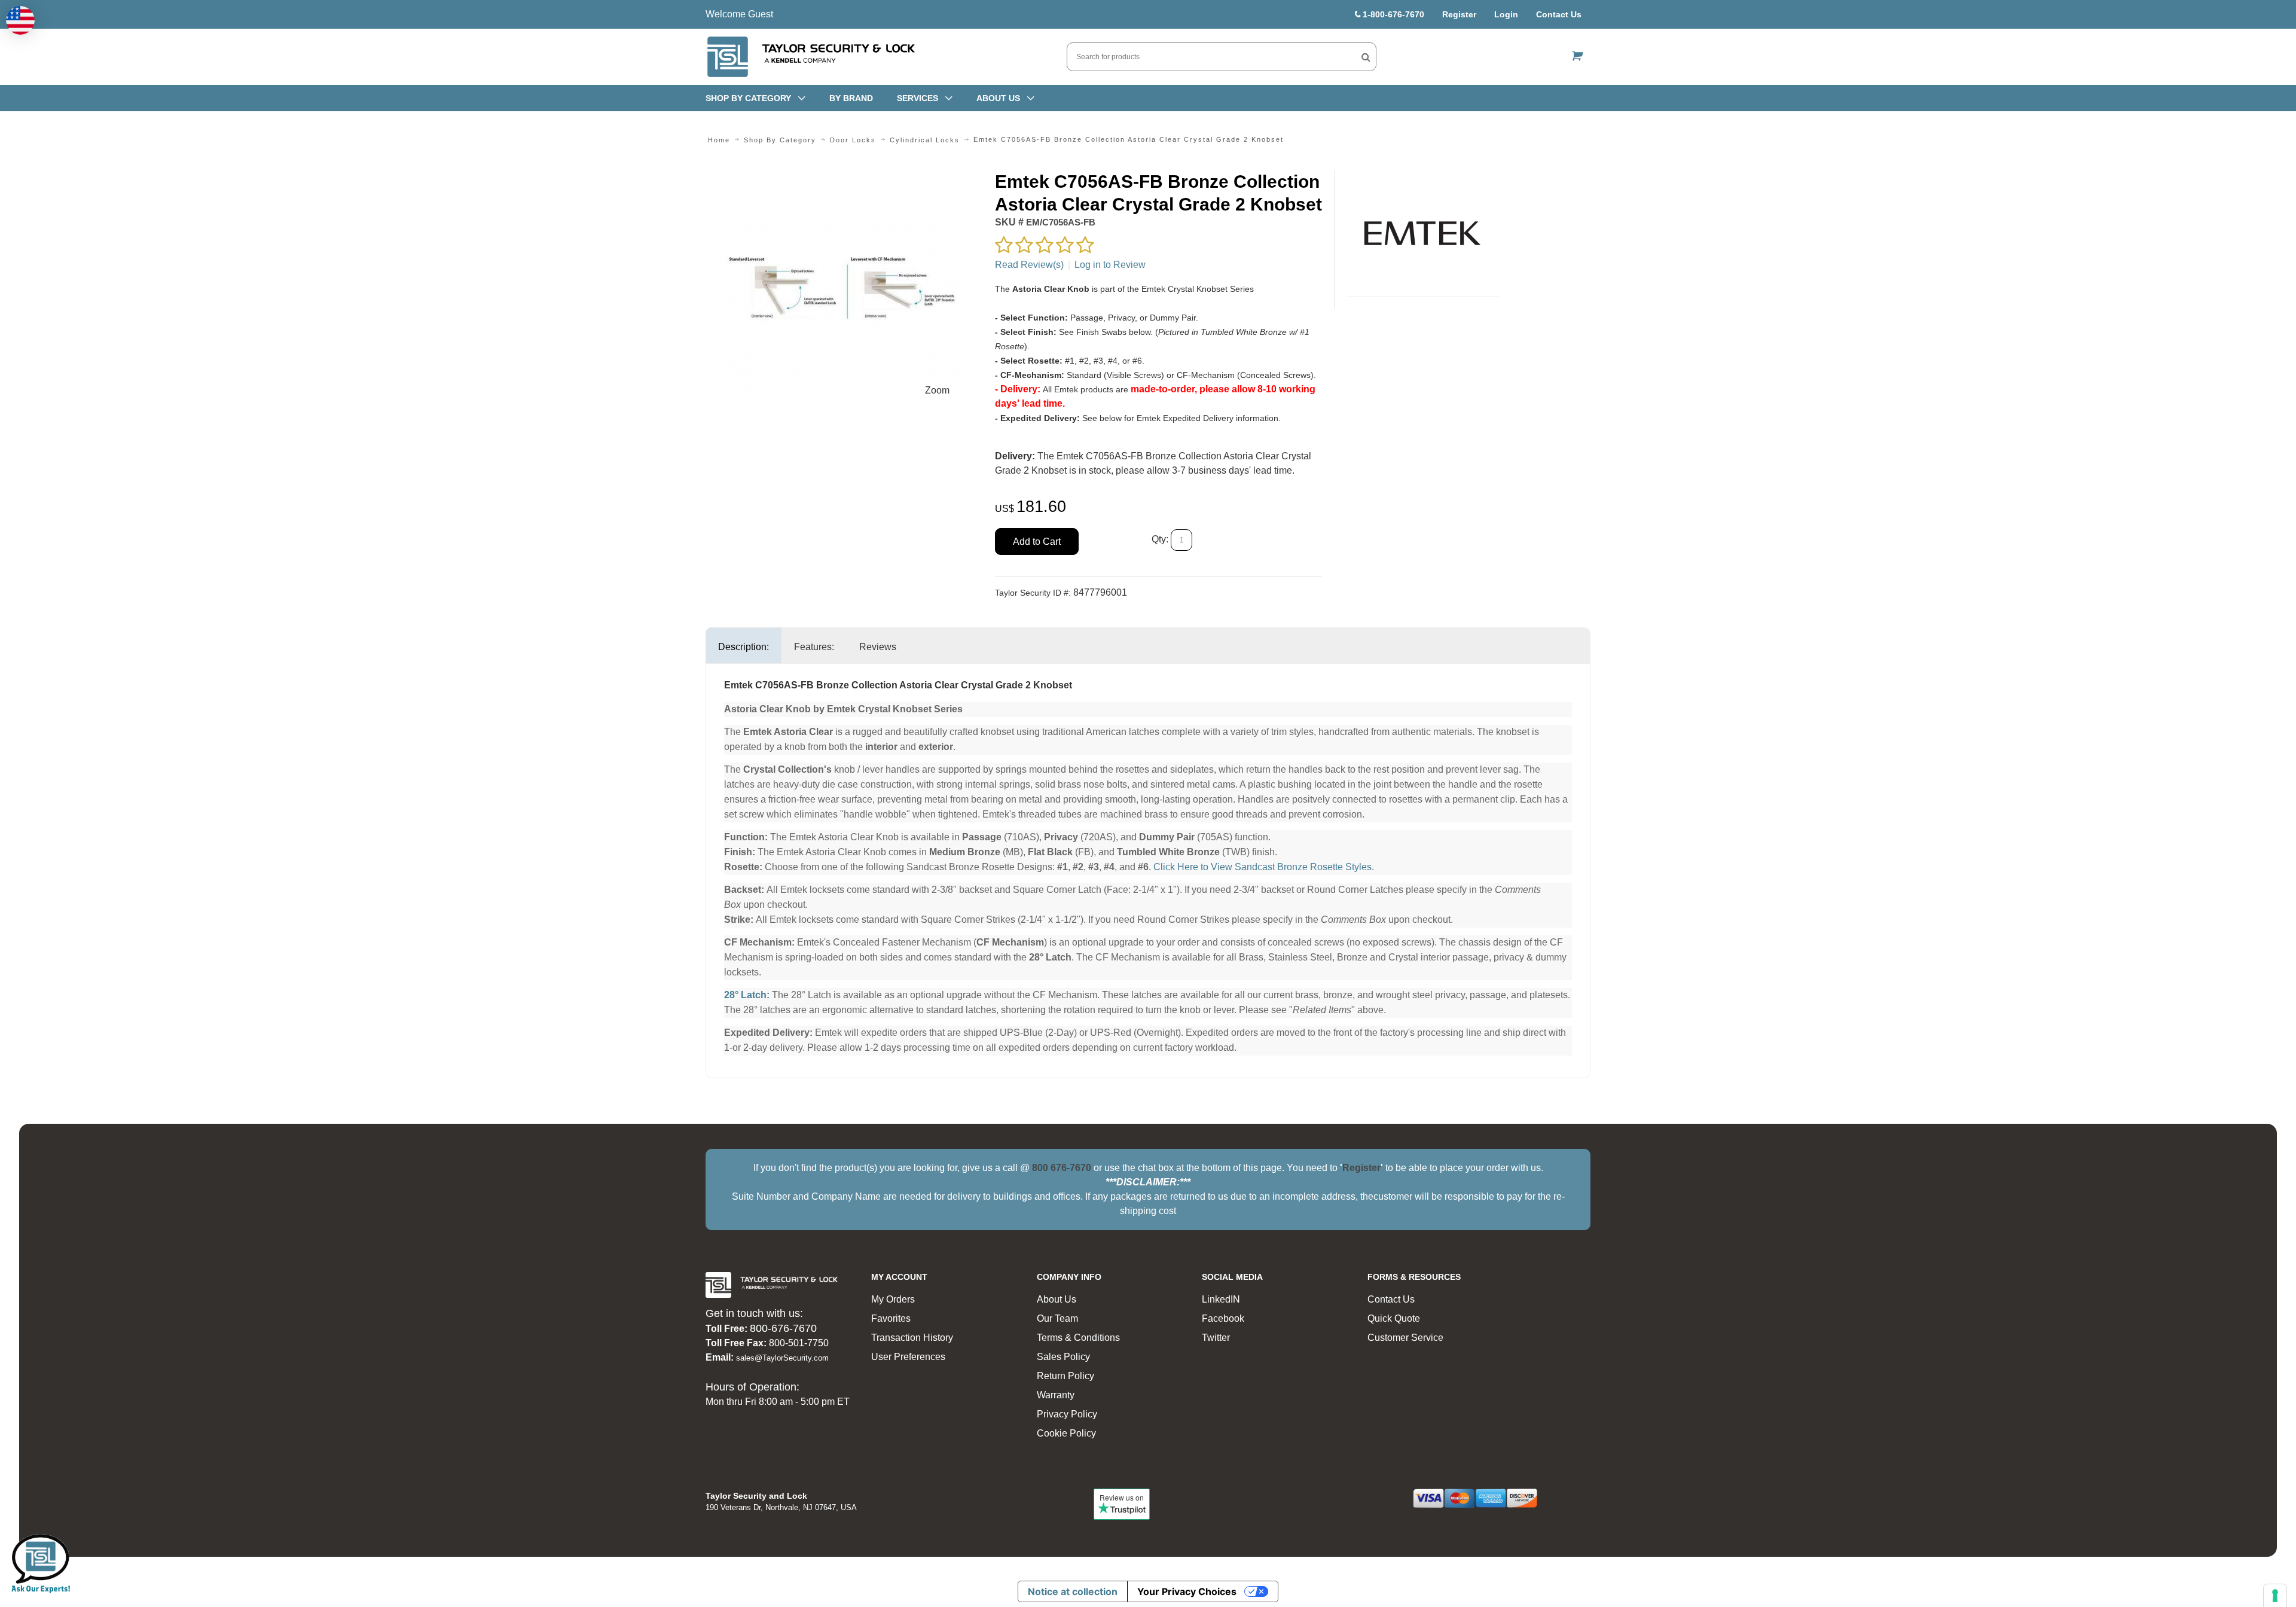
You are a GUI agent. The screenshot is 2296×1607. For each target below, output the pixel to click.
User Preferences (908, 1357)
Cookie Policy (1066, 1433)
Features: (814, 647)
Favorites (891, 1318)
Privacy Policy (1067, 1414)
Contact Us (1559, 14)
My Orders (893, 1299)
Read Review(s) (1029, 265)
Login (1506, 14)
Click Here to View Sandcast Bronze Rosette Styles (1263, 867)
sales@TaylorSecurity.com (782, 1358)
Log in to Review (1110, 265)
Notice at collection (1073, 1591)
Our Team (1057, 1318)
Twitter (1216, 1338)
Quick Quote (1394, 1318)
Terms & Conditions (1078, 1338)
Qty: (1160, 540)
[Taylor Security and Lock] (810, 57)
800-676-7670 (783, 1328)
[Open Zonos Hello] (20, 20)
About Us (1057, 1299)
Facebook (1223, 1318)
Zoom (937, 390)
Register (1459, 14)
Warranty (1056, 1395)
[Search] (1366, 57)
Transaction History (912, 1338)
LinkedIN (1221, 1299)
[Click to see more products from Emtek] (1423, 233)
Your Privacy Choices (1187, 1591)
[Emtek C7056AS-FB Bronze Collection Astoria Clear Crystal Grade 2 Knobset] (844, 177)
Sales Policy (1063, 1357)
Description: (744, 647)
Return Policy (1065, 1376)
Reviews (878, 647)
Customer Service (1405, 1338)
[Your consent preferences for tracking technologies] (2275, 1596)
